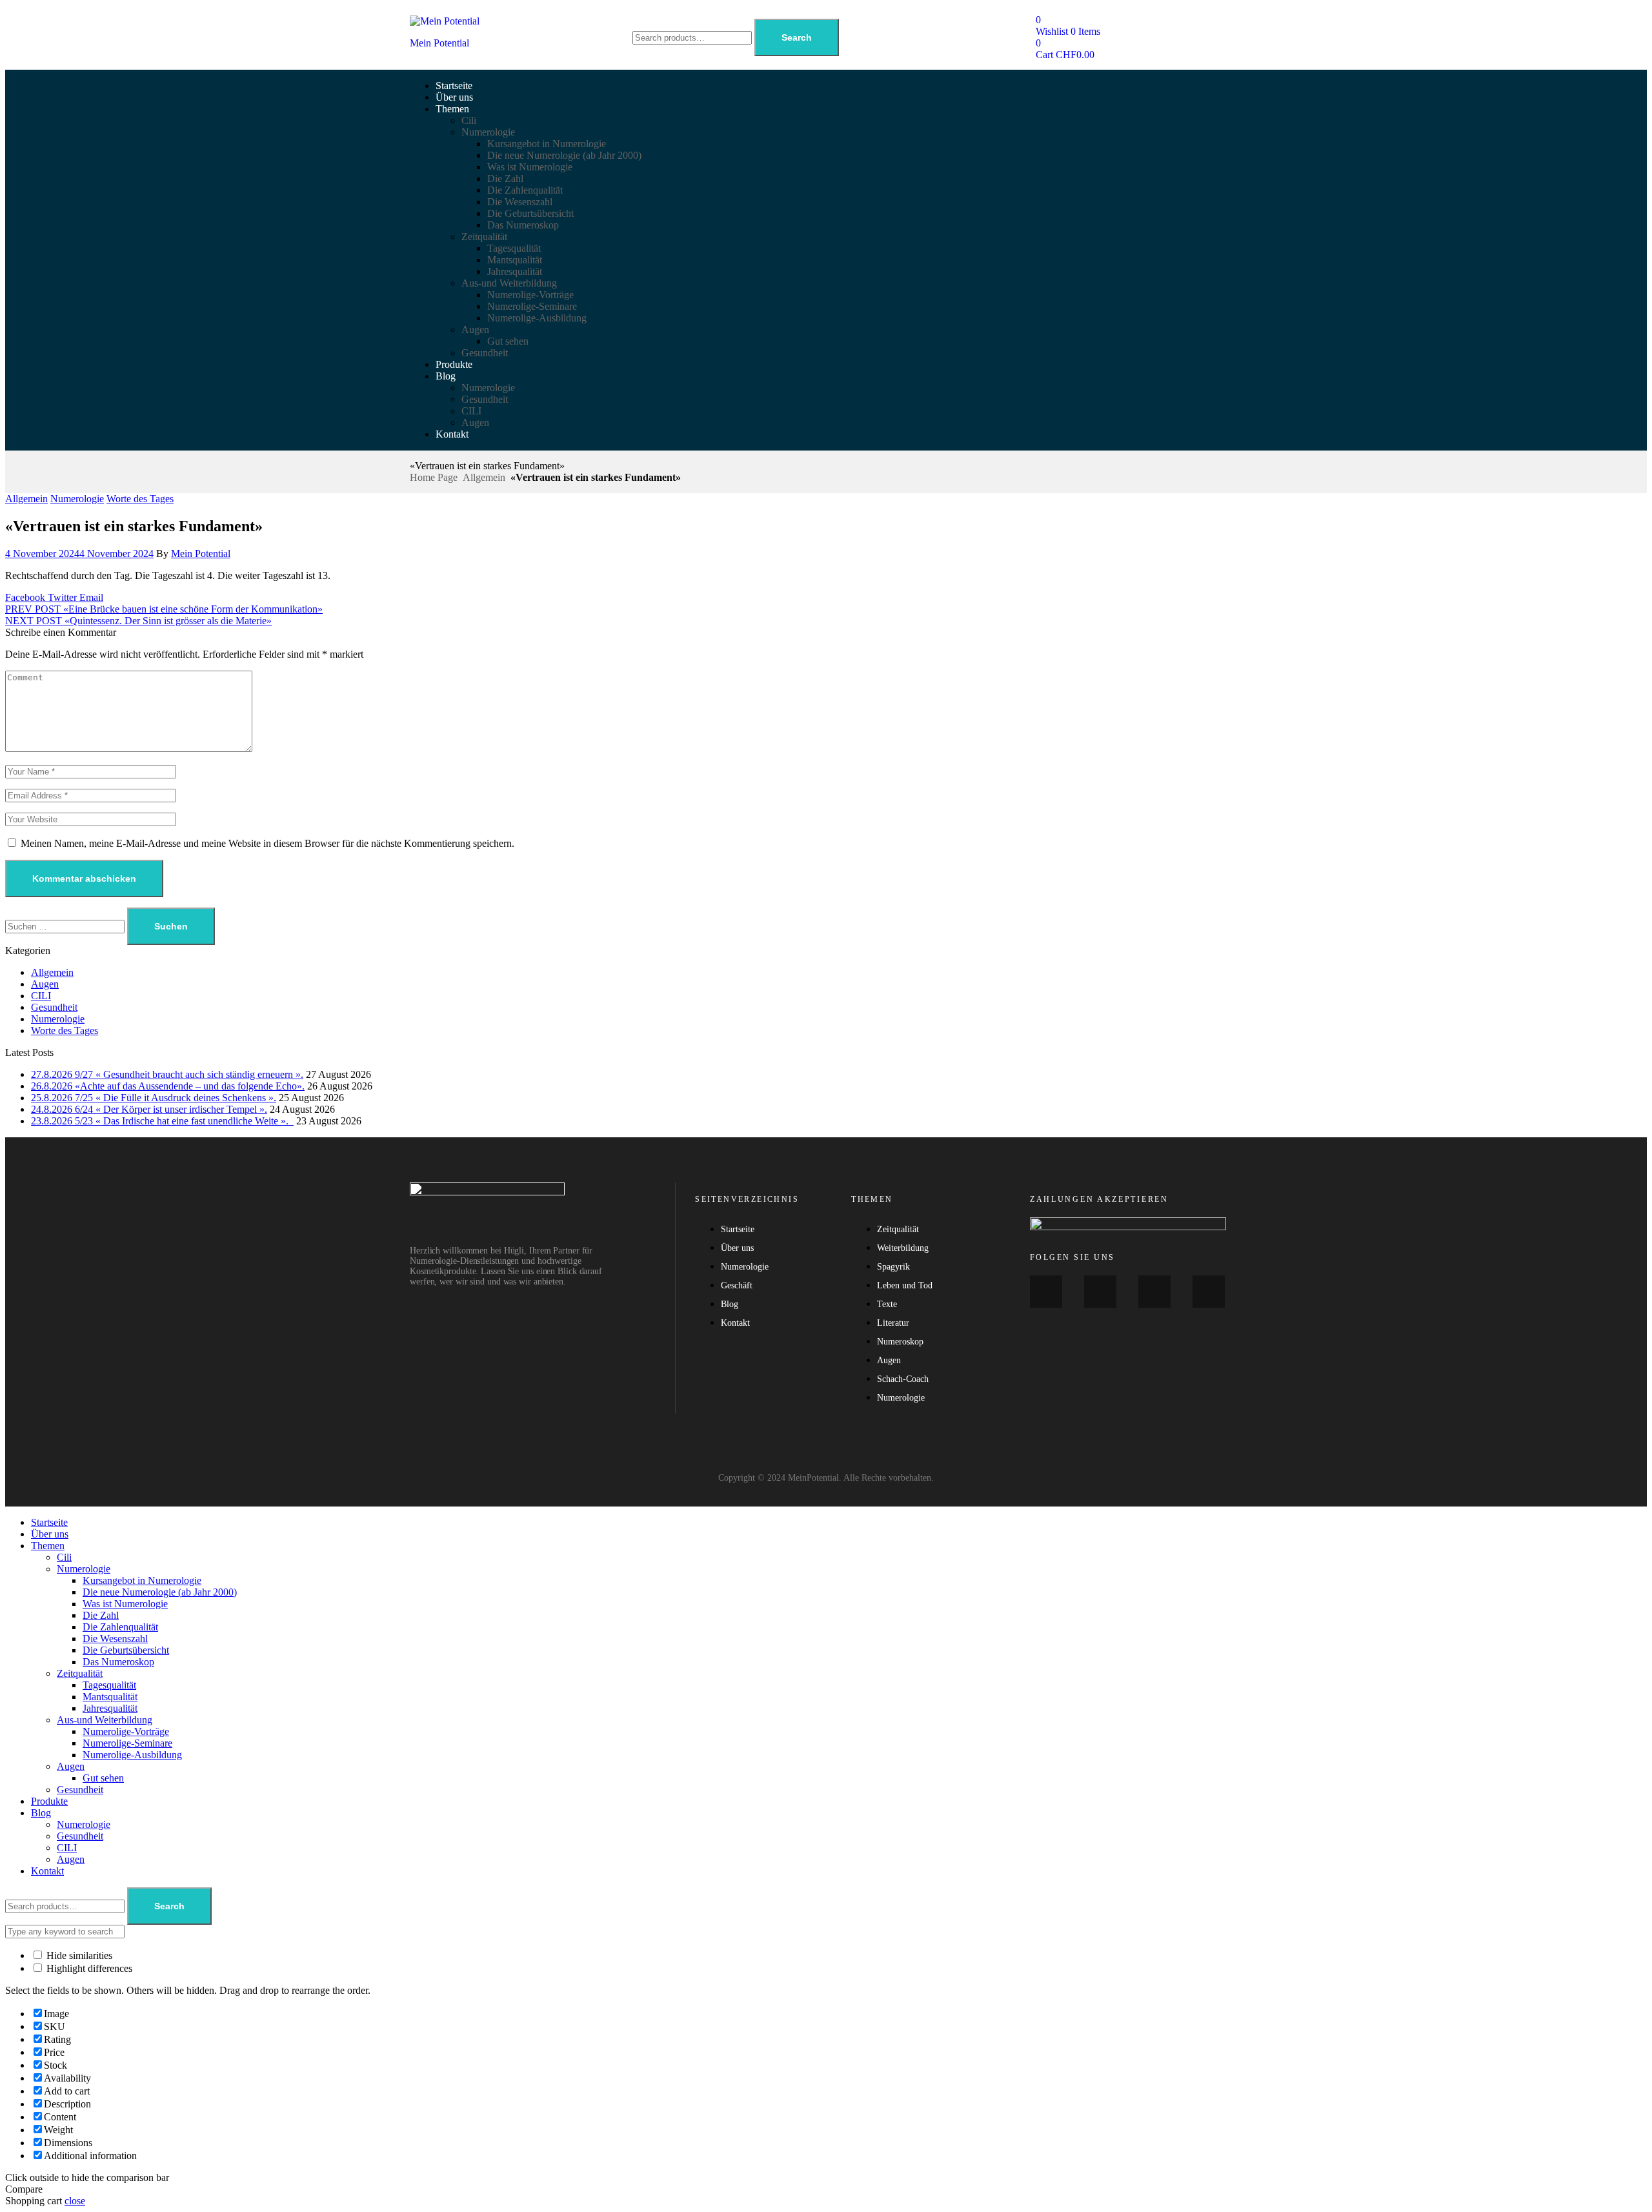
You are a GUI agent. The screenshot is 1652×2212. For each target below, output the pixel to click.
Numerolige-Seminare (127, 1743)
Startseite (49, 1522)
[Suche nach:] (66, 926)
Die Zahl (101, 1615)
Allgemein (484, 477)
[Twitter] (1154, 1292)
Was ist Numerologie (125, 1604)
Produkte (49, 1801)
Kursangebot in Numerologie (142, 1580)
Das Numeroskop (118, 1662)
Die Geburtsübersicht (126, 1650)
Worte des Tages (140, 499)
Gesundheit (54, 1007)
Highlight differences (88, 1968)
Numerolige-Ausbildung (132, 1755)
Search (797, 37)
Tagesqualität (109, 1685)
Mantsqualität (110, 1697)
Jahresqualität (110, 1708)
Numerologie (77, 499)
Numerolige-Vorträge (126, 1731)
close (75, 2201)
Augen (45, 984)
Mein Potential (439, 43)
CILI (41, 996)
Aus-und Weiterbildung (105, 1720)
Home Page (434, 477)
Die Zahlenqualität (120, 1627)
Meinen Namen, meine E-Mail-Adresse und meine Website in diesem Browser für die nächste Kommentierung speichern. (267, 843)
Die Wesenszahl (115, 1639)
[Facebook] (1046, 1292)
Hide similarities (78, 1955)
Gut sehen (103, 1778)
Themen (48, 1546)
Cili (64, 1557)
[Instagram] (1209, 1292)
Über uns (50, 1534)
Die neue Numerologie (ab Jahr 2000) (160, 1592)
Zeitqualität (80, 1673)
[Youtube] (1100, 1292)
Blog (41, 1813)
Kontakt (47, 1871)
